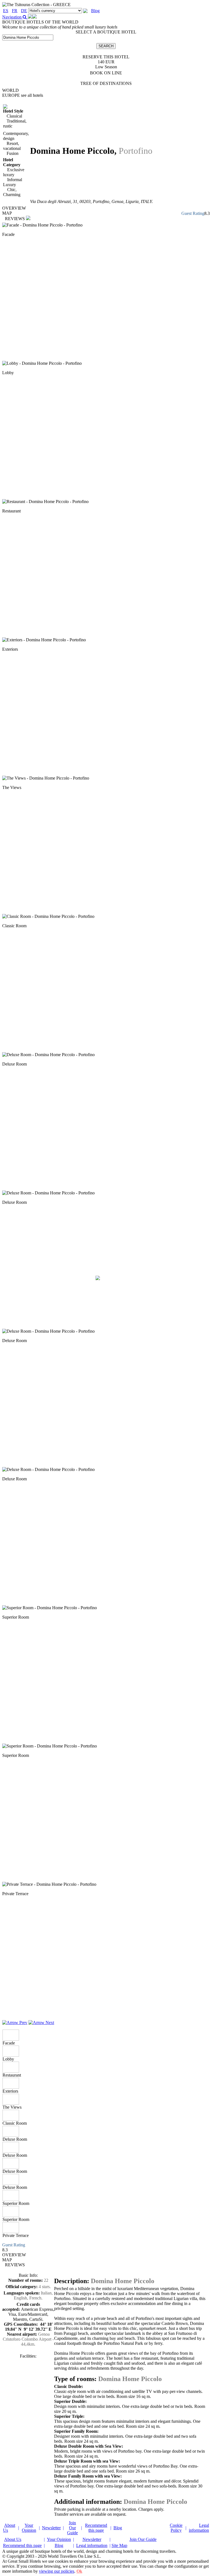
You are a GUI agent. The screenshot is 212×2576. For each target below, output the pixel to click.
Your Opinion (29, 2528)
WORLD (10, 90)
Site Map (119, 2545)
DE (24, 11)
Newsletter (51, 2528)
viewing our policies (57, 2571)
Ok (79, 2571)
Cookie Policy (176, 2528)
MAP (7, 213)
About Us (13, 2539)
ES (6, 11)
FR (15, 11)
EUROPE (23, 95)
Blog (95, 11)
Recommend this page (96, 2528)
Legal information (199, 2528)
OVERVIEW (14, 208)
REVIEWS (15, 219)
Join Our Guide (72, 2528)
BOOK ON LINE (106, 73)
